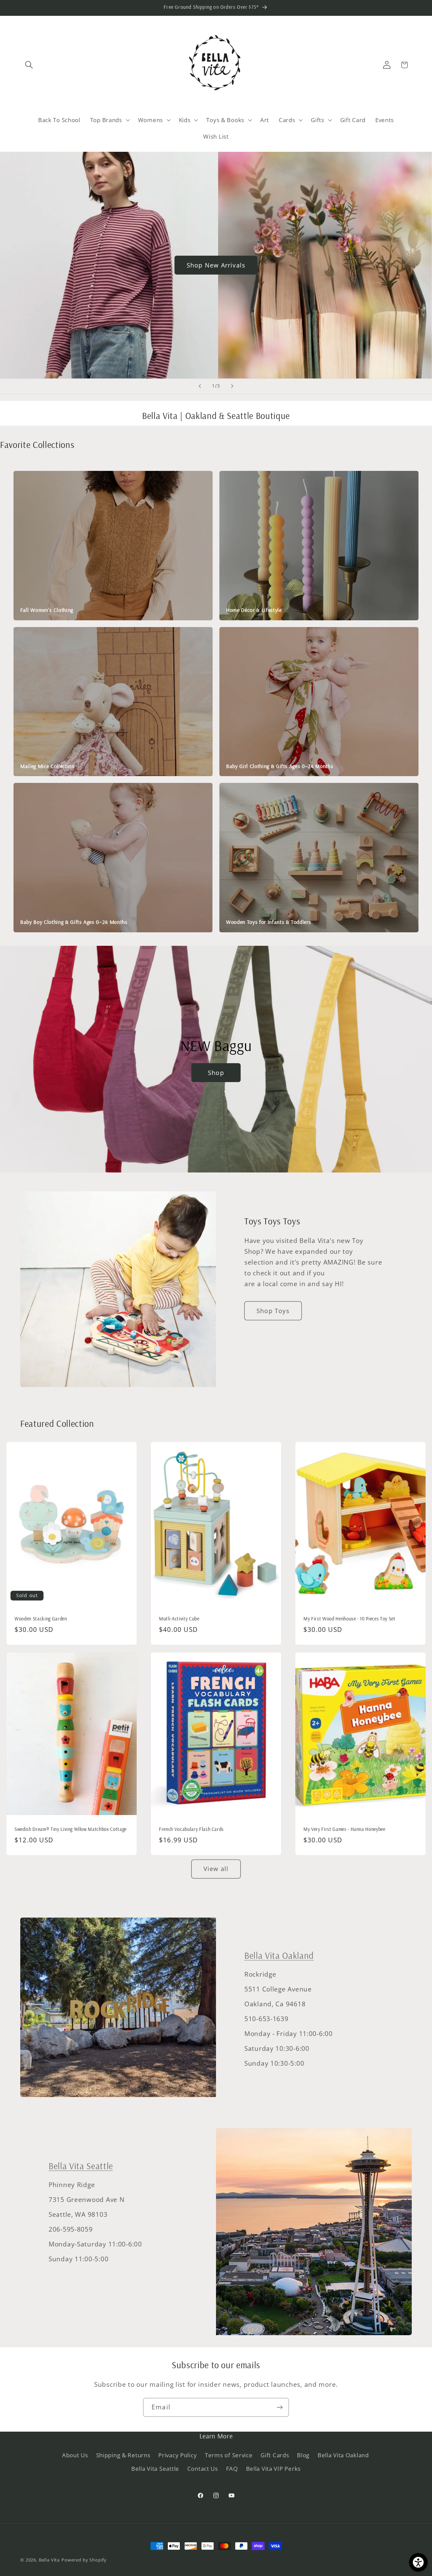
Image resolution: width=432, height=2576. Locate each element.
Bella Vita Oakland (279, 1956)
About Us (75, 2455)
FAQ (232, 2469)
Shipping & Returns (123, 2455)
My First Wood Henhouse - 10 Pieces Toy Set (349, 1619)
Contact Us (203, 2469)
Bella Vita (49, 2560)
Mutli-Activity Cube (179, 1619)
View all (216, 1869)
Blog (303, 2455)
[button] (29, 65)
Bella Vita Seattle (81, 2166)
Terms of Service (229, 2455)
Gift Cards (275, 2455)
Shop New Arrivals (216, 265)
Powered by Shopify (84, 2560)
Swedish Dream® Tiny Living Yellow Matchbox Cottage (71, 1829)
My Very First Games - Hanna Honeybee (344, 1829)
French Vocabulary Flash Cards (191, 1829)
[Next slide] (232, 386)
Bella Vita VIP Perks (273, 2469)
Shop (216, 1073)
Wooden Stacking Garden (41, 1619)
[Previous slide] (200, 386)
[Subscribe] (280, 2407)
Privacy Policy (178, 2455)
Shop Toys (273, 1311)
